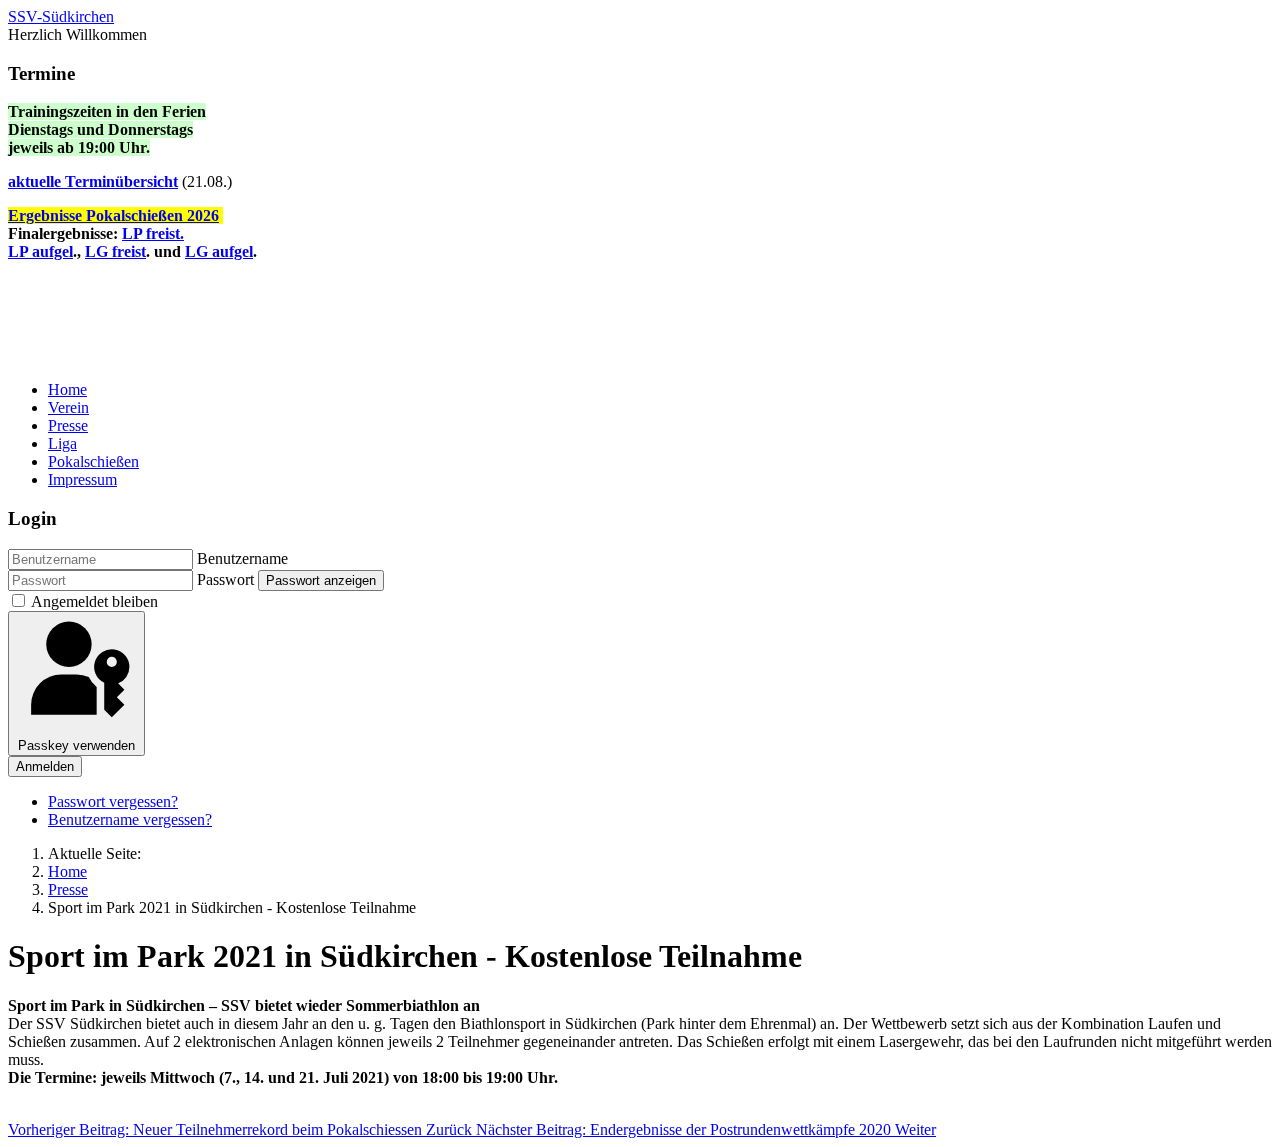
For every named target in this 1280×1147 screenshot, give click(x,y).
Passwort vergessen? (113, 801)
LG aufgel (219, 251)
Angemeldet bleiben (94, 601)
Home (67, 389)
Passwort (225, 579)
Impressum (82, 479)
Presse (68, 425)
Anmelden (45, 766)
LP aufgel (40, 251)
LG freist (115, 251)
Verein (68, 407)
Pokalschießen (93, 461)
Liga (62, 443)
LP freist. (153, 233)
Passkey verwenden (76, 745)
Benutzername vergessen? (130, 819)
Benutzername (242, 558)
